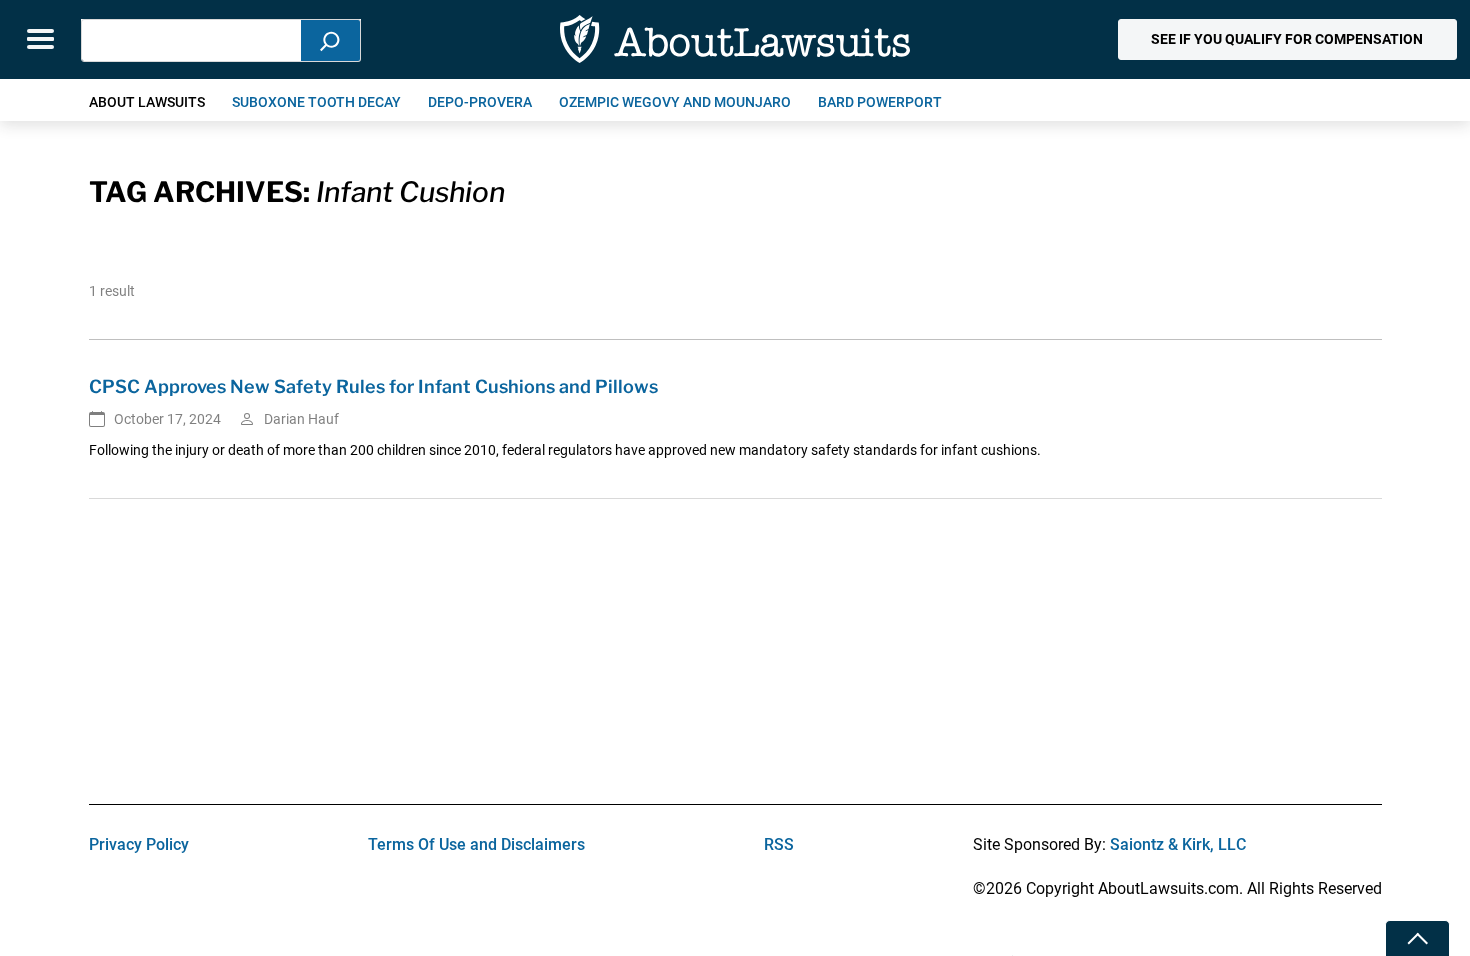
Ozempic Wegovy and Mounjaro (675, 102)
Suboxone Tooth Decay (316, 102)
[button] (1287, 39)
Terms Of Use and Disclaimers (476, 844)
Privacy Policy (139, 844)
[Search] (331, 40)
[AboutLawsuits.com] (735, 39)
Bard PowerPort (880, 102)
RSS (779, 844)
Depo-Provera (480, 102)
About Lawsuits (147, 102)
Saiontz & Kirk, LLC (1178, 844)
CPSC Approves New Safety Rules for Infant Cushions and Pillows (373, 386)
